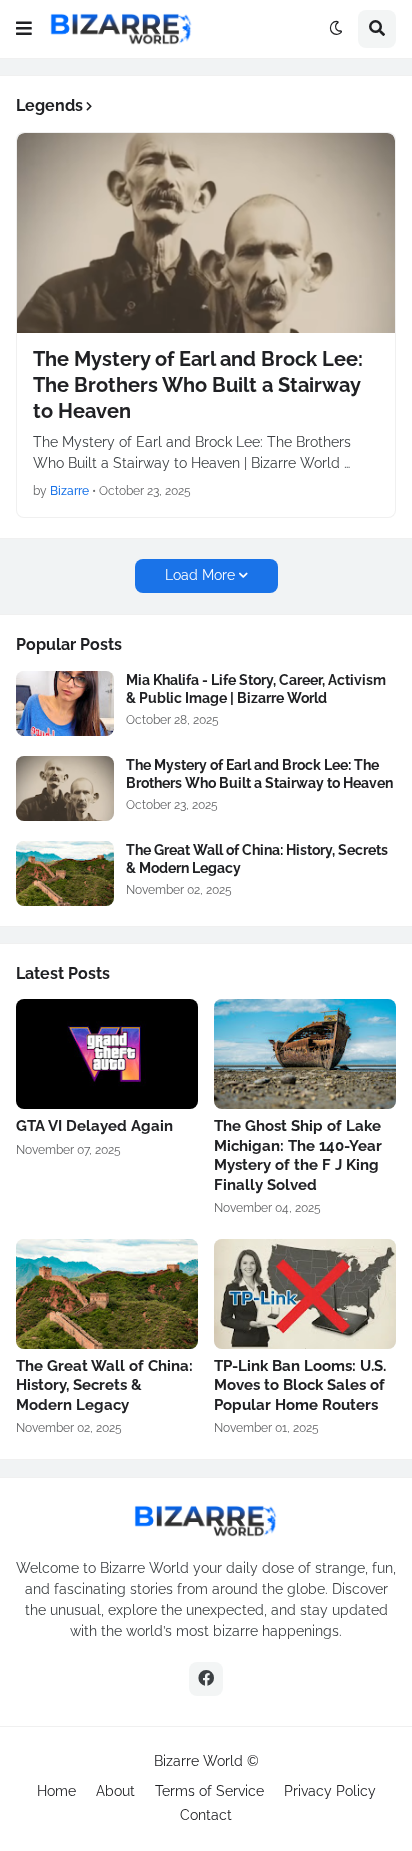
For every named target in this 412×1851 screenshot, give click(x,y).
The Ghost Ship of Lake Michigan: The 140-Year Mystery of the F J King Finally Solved (298, 1155)
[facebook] (206, 1679)
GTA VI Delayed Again (94, 1126)
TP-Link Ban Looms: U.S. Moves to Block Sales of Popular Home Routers (300, 1385)
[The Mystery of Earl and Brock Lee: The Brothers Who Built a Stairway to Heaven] (206, 233)
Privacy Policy (330, 1791)
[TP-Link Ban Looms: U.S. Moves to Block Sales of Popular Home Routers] (305, 1294)
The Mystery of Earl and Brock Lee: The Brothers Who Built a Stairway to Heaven (198, 385)
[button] (24, 29)
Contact (206, 1815)
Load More (200, 575)
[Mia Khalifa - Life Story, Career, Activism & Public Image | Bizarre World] (65, 703)
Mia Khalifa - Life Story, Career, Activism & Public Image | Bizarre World (256, 689)
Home (56, 1791)
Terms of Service (209, 1791)
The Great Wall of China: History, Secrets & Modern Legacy (257, 859)
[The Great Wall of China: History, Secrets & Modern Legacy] (65, 873)
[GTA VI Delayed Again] (107, 1054)
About (115, 1791)
